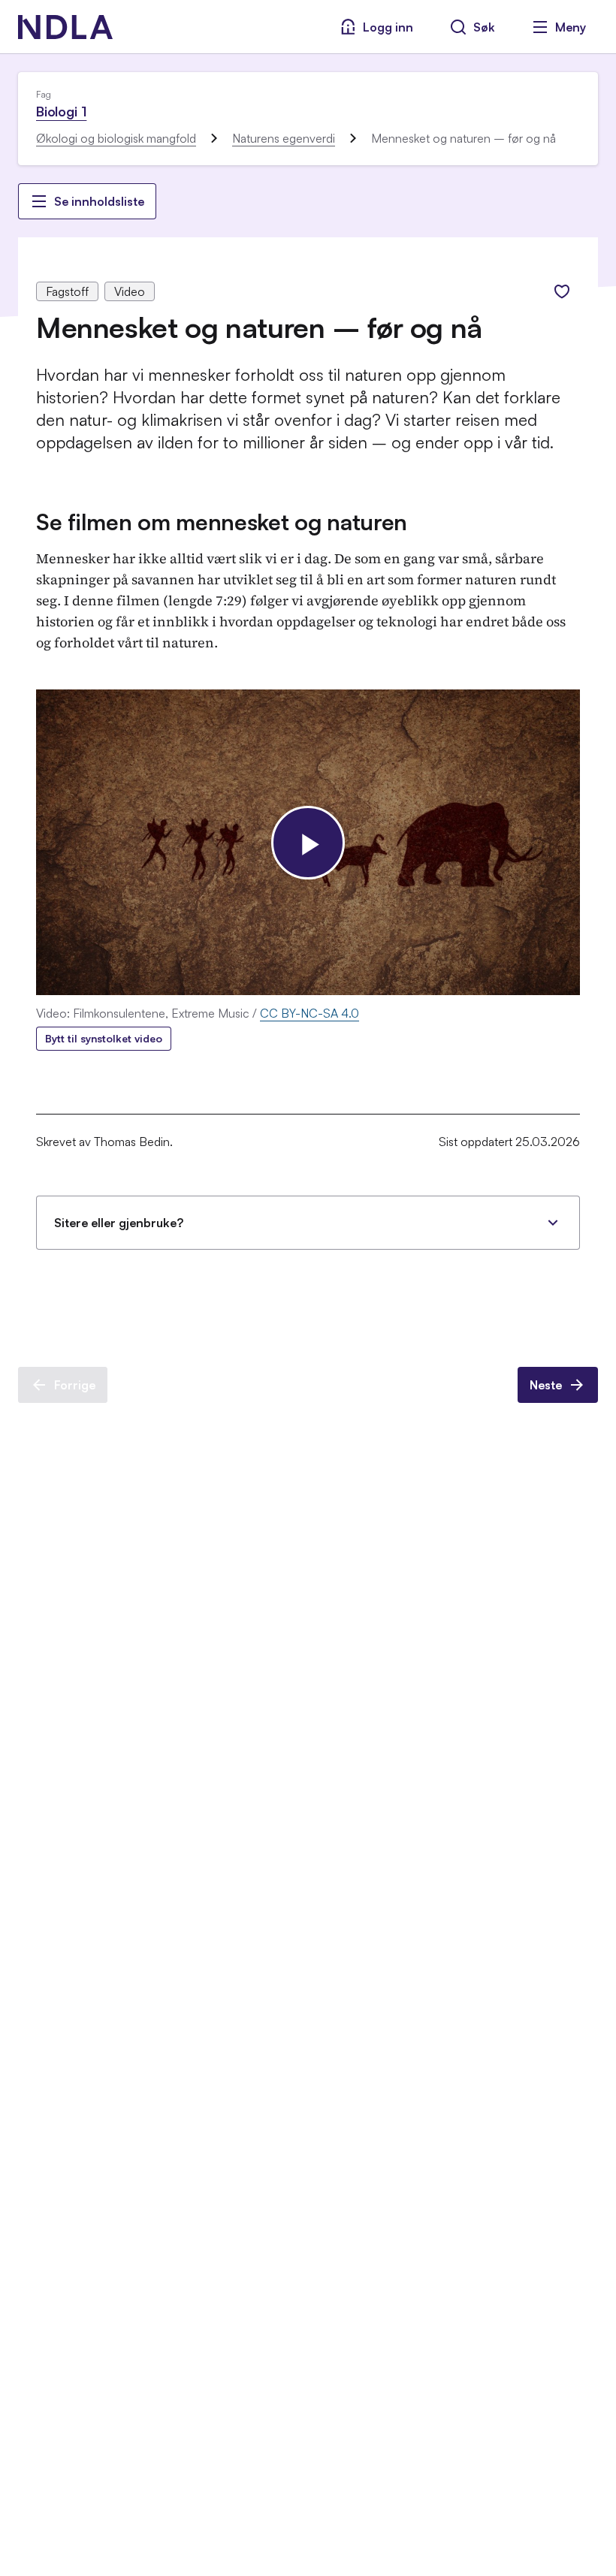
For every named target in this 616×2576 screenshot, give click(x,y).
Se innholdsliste (99, 201)
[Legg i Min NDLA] (562, 291)
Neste (546, 1385)
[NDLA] (65, 27)
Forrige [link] (75, 1385)
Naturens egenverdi (284, 138)
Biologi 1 (61, 111)
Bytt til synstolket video (104, 1038)
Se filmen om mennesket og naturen (222, 522)
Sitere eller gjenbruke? (119, 1223)
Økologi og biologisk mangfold (116, 138)
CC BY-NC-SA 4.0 (310, 1013)
